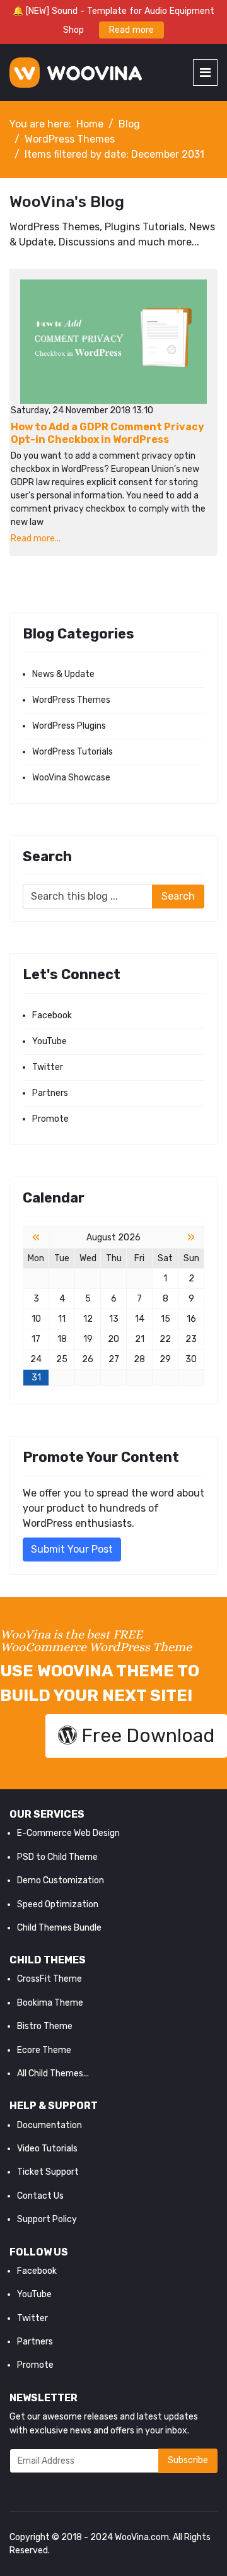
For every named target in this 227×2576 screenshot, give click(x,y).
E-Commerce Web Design (68, 1833)
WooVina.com (142, 2537)
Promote (50, 1119)
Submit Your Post (72, 1549)
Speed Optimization (58, 1904)
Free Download (146, 1736)
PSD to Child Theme (57, 1857)
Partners (50, 1093)
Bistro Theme (45, 2026)
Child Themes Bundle (59, 1928)
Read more (131, 30)
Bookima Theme (50, 2003)
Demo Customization (61, 1880)
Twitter (48, 1067)
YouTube (49, 1041)
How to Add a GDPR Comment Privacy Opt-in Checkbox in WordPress (108, 433)
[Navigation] (205, 73)
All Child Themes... (53, 2073)
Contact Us (40, 2196)
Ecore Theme (44, 2050)
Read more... (36, 538)
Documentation (49, 2125)
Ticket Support (48, 2172)
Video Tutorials (47, 2149)
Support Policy (47, 2219)
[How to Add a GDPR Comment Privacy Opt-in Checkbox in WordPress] (113, 342)
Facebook (52, 1015)
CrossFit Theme (49, 1979)
